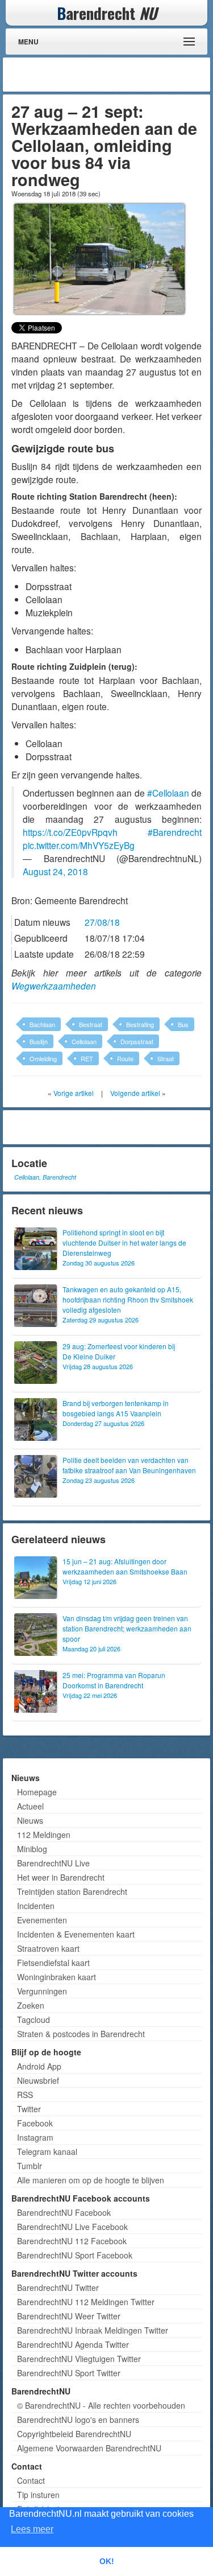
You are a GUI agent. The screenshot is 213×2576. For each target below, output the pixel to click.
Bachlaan (42, 1024)
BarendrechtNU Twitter (58, 2288)
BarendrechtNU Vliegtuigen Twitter (79, 2359)
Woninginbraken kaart (57, 1977)
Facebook (35, 2123)
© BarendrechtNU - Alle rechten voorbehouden (101, 2405)
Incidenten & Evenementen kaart (76, 1934)
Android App (39, 2066)
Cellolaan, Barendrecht (45, 1177)
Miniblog (32, 1849)
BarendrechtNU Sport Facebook (75, 2255)
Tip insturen (38, 2495)
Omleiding (43, 1058)
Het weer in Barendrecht (61, 1877)
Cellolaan (84, 1041)
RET (87, 1058)
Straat (166, 1058)
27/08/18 (102, 922)
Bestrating (140, 1024)
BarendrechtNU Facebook (64, 2212)
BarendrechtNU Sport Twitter (69, 2373)
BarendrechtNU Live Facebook (72, 2227)
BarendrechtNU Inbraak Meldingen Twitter (93, 2330)
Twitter (29, 2109)
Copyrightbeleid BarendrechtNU (74, 2434)
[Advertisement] (116, 75)
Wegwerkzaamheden (54, 986)
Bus (183, 1024)
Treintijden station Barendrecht (72, 1891)
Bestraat (91, 1024)
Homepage (37, 1792)
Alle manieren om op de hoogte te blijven (91, 2180)
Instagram (35, 2137)
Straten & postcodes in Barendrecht (81, 2034)
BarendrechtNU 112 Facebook (72, 2241)
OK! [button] (107, 2561)
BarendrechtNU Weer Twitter (69, 2316)
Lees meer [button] (32, 2529)
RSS (25, 2095)
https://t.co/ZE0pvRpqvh (70, 832)
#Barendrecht (175, 832)
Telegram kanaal (47, 2152)
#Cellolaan (168, 793)
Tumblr (30, 2166)
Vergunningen (42, 1991)
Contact (31, 2480)
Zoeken (31, 2005)
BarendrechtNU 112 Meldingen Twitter (86, 2302)
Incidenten (36, 1906)
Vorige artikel (74, 1093)
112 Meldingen (44, 1835)
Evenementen (42, 1920)
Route (125, 1058)
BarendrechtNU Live (53, 1863)
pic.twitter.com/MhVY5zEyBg (79, 845)
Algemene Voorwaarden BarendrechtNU (89, 2448)
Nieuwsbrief (38, 2080)
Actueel (30, 1806)
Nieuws (30, 1820)
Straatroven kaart (48, 1948)
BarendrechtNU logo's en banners (78, 2420)
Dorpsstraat (137, 1041)
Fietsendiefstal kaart (53, 1963)
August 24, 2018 (55, 871)
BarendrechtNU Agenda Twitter (73, 2344)
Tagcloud (34, 2019)
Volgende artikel (135, 1093)
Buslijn (39, 1041)
